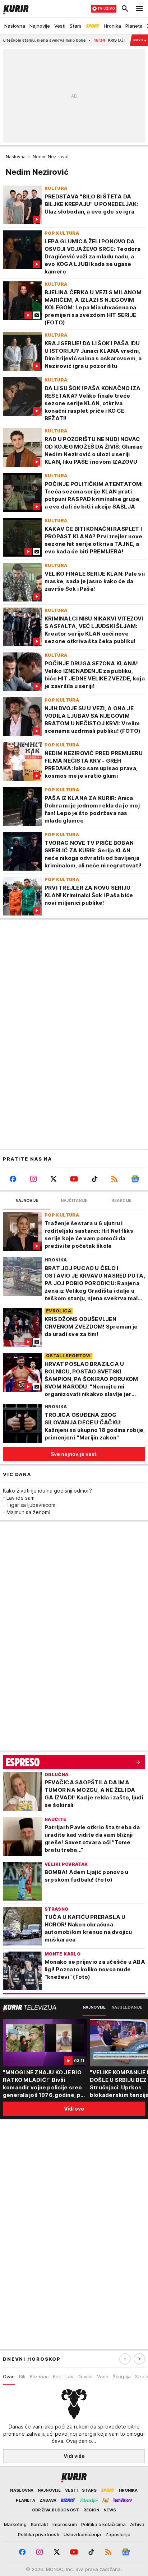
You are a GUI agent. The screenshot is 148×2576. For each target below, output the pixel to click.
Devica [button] (85, 2376)
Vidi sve (74, 2109)
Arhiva (137, 2524)
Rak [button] (57, 2376)
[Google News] (135, 1179)
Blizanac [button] (39, 2376)
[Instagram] (34, 1179)
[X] (54, 1179)
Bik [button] (22, 2376)
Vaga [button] (103, 2376)
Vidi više (74, 2456)
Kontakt (40, 2524)
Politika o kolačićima (103, 2524)
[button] (139, 2359)
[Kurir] (14, 9)
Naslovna (16, 157)
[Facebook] (13, 1179)
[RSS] (115, 1179)
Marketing (15, 2524)
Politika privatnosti (39, 2534)
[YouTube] (74, 1179)
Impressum (65, 2524)
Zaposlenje (118, 2534)
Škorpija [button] (122, 2376)
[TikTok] (94, 1179)
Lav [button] (69, 2376)
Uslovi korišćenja (82, 2534)
